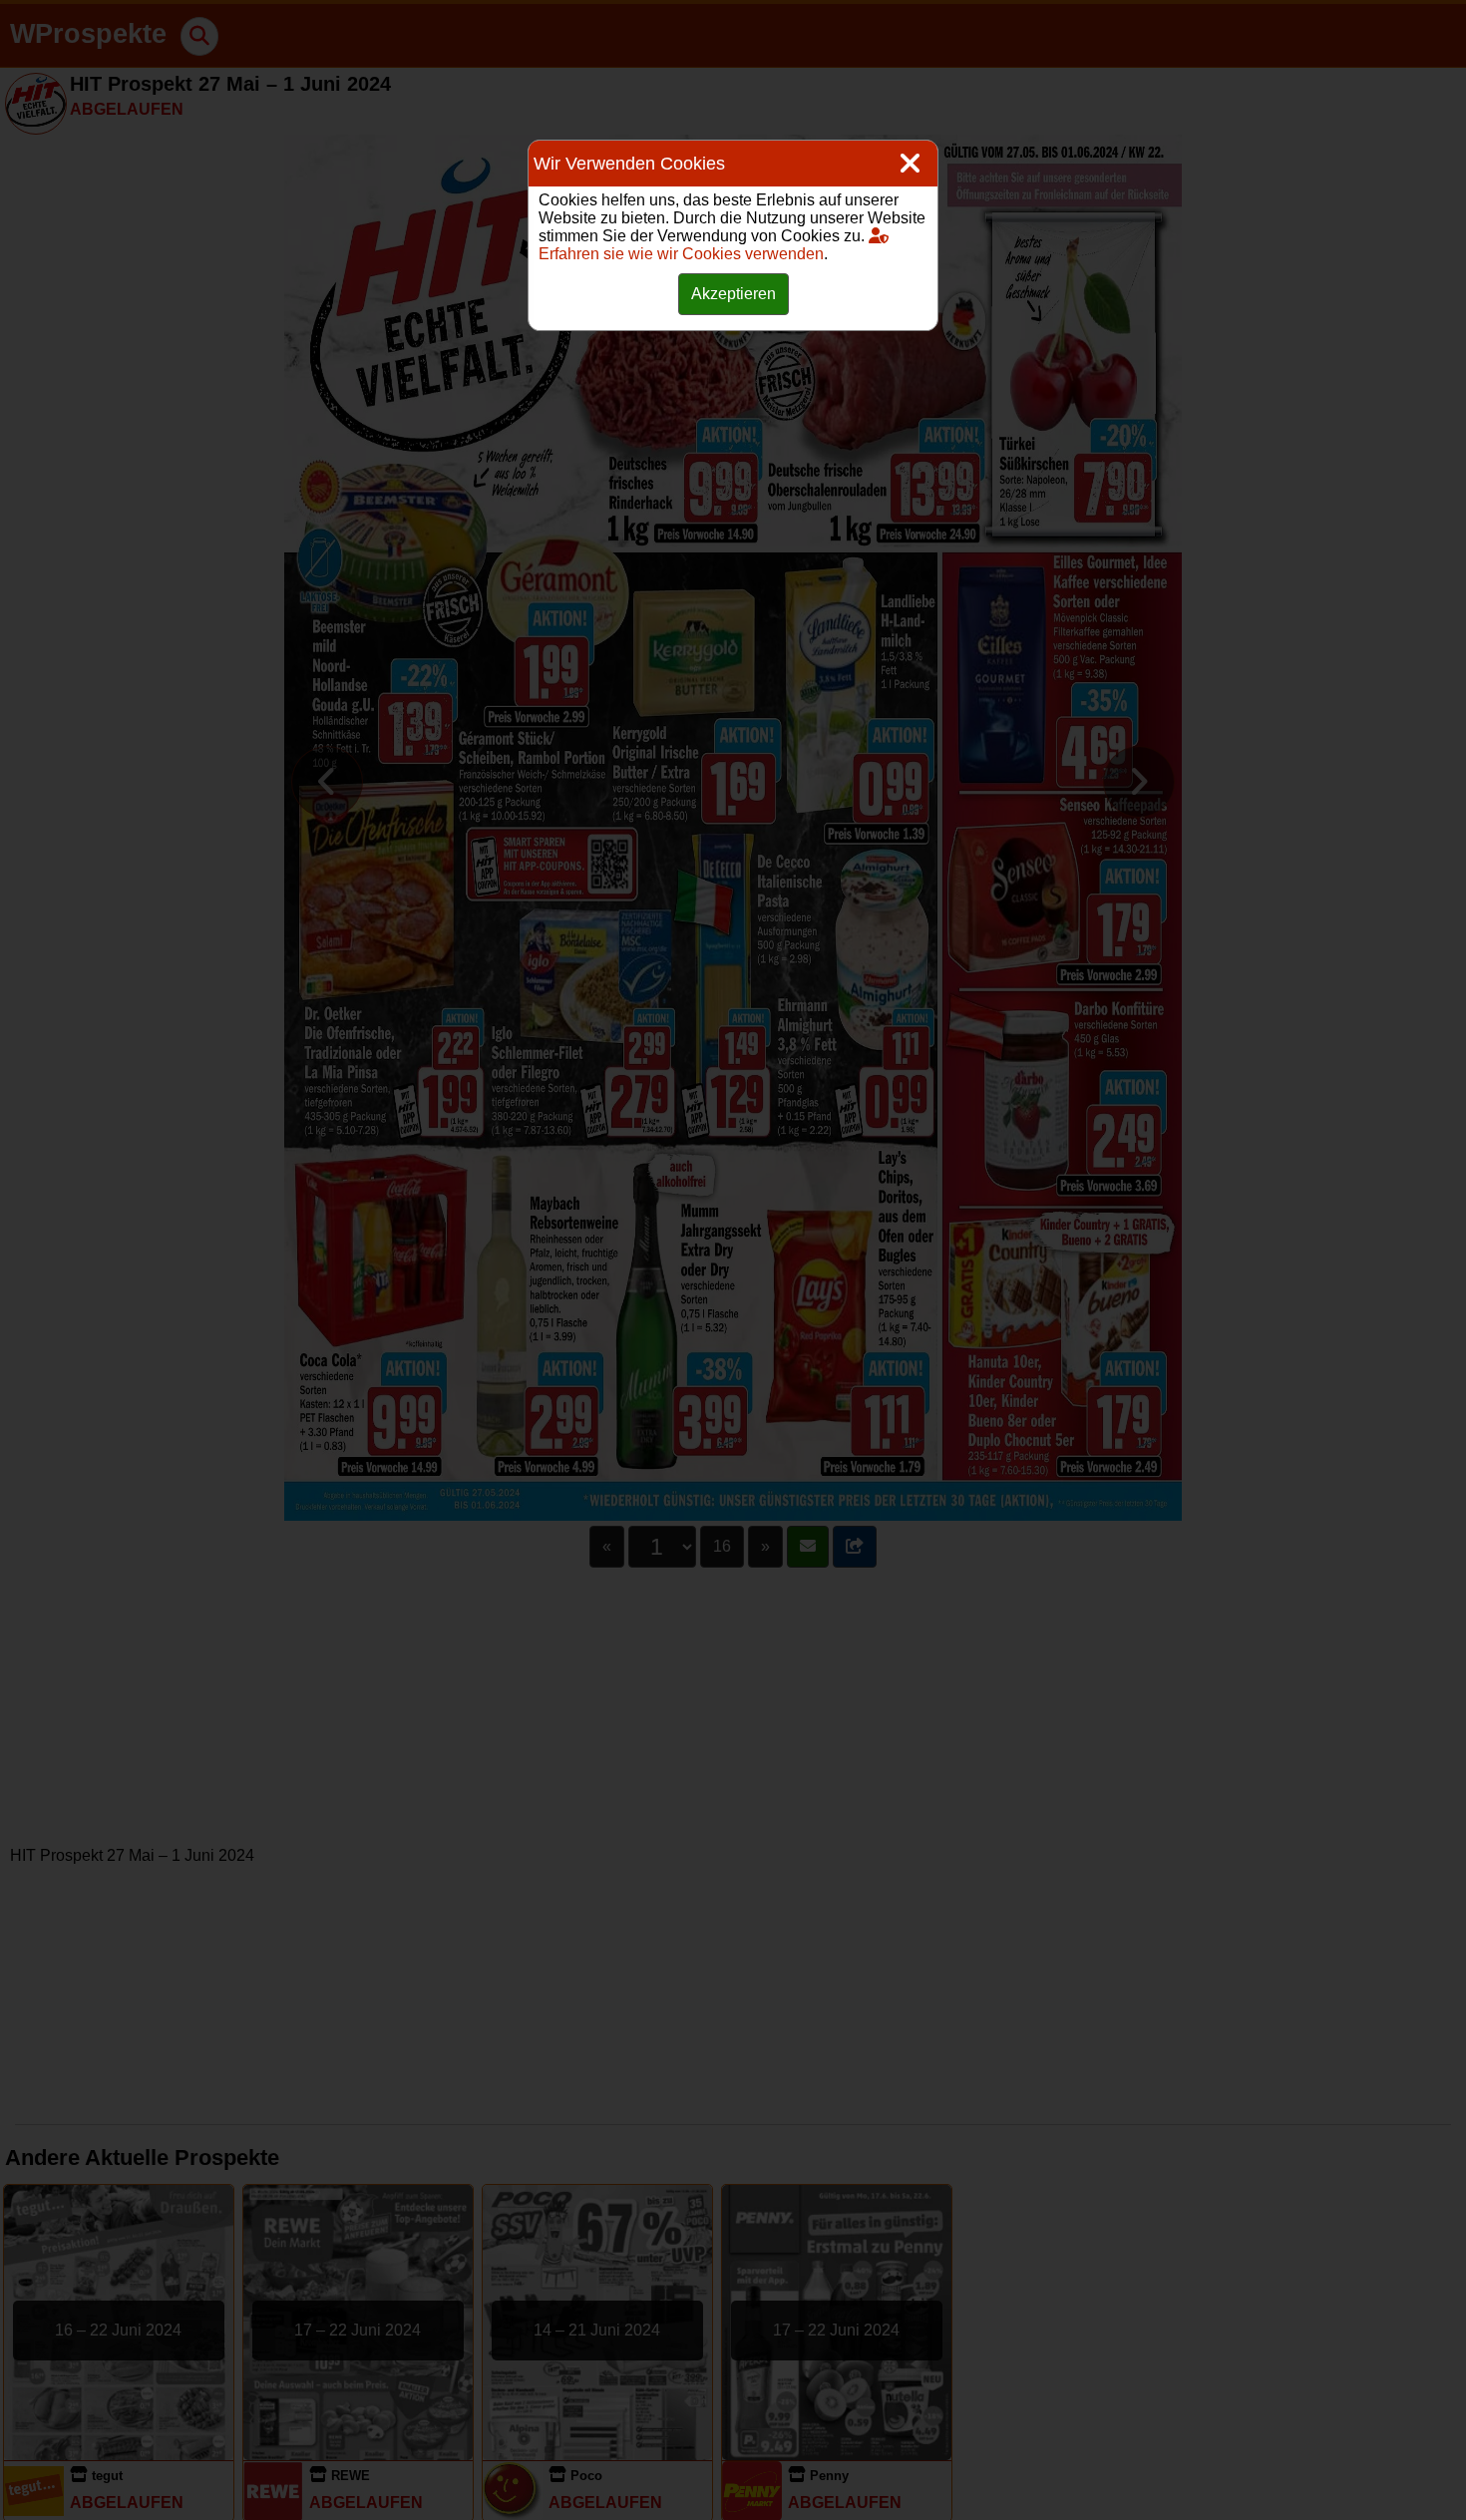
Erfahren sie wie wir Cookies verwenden (681, 254)
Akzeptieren (733, 294)
